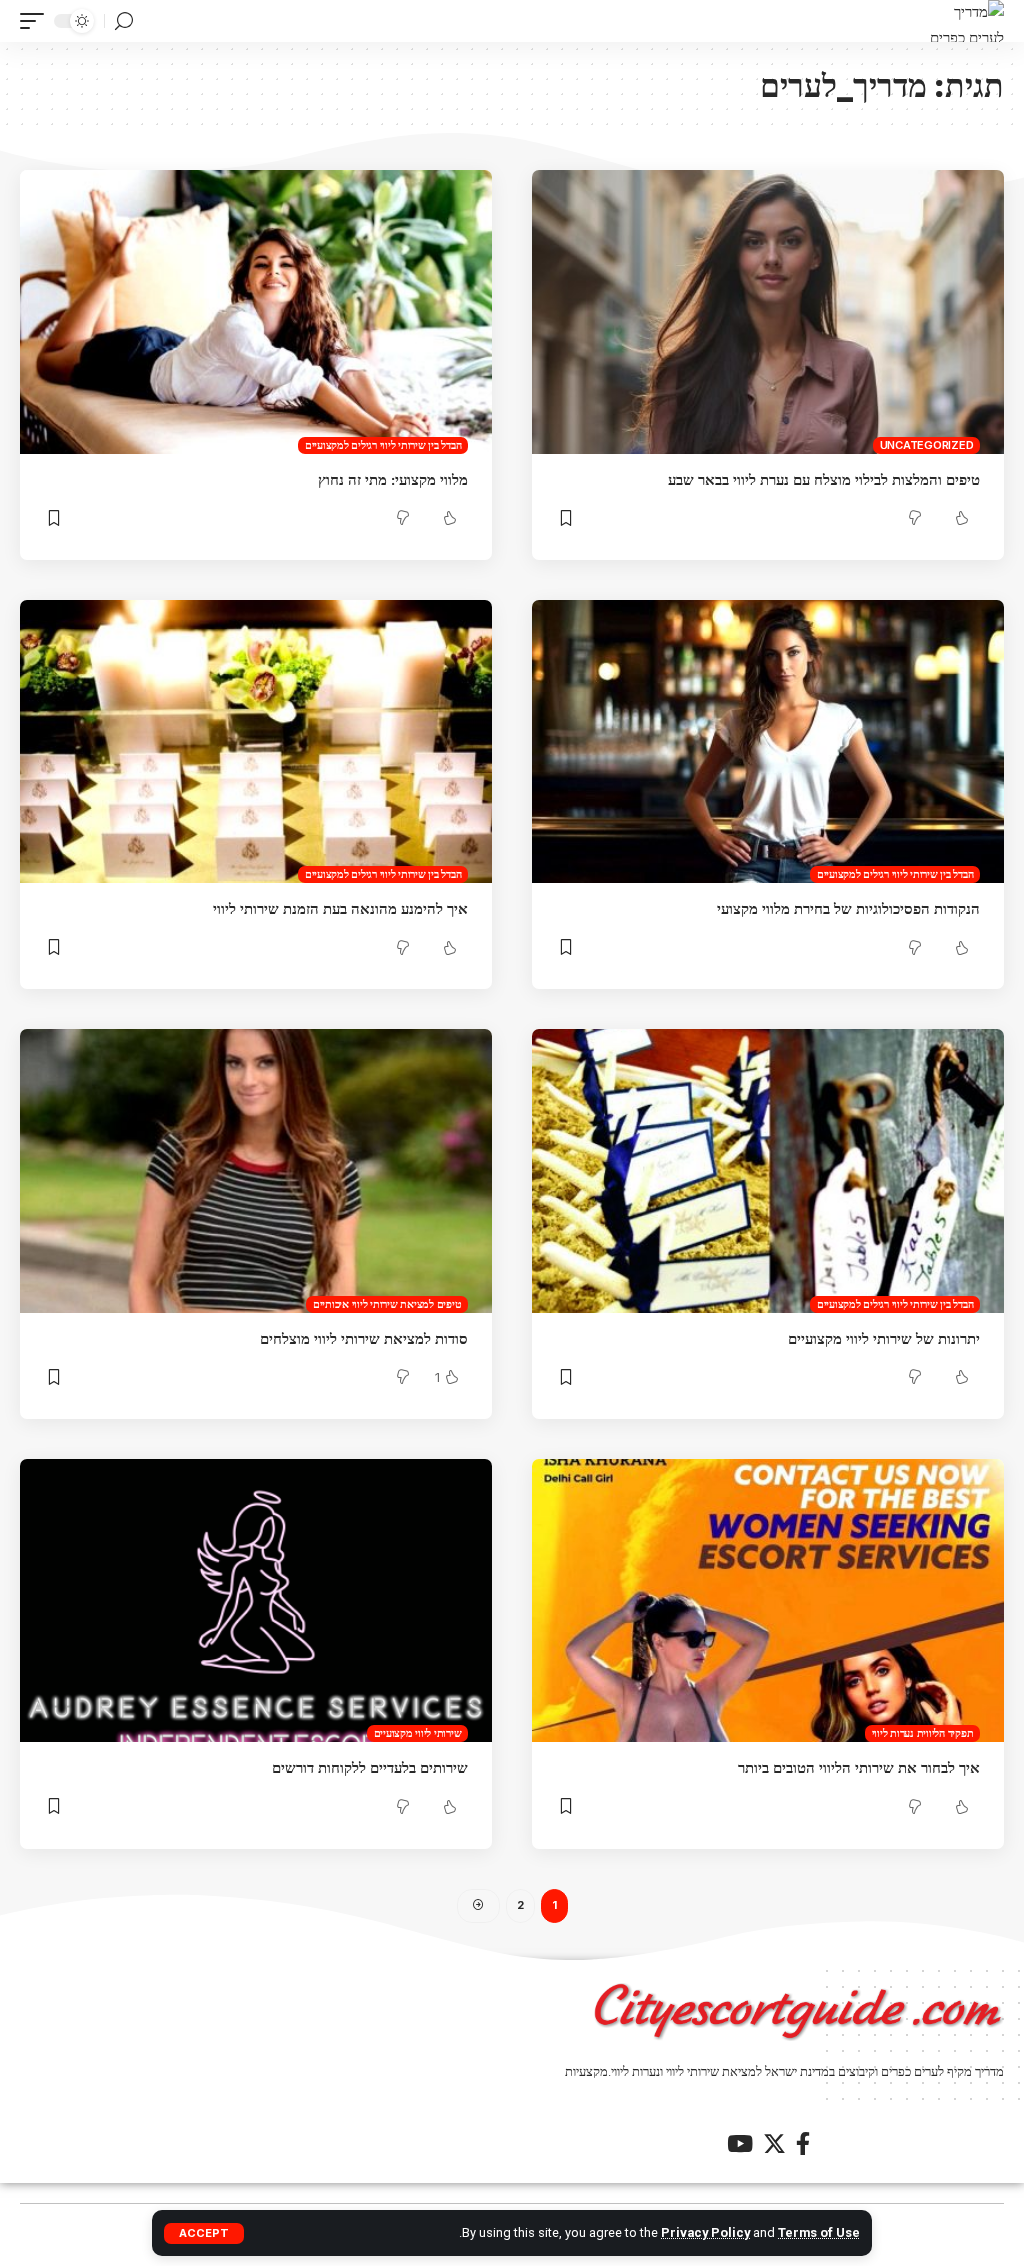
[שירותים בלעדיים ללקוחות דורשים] (256, 1600)
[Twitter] (774, 2143)
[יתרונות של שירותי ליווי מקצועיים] (768, 1170)
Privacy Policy (705, 2232)
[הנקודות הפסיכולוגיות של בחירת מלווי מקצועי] (768, 741)
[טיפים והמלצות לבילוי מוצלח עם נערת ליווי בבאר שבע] (768, 311)
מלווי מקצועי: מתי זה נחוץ (393, 479)
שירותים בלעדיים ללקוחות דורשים (370, 1767)
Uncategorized (927, 445)
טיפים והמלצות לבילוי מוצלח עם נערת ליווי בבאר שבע (824, 479)
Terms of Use (819, 2232)
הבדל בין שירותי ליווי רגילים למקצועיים (383, 445)
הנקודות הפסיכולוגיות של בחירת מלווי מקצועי (848, 908)
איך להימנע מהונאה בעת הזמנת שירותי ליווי (340, 908)
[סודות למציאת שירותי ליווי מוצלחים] (256, 1170)
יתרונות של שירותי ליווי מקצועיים (884, 1338)
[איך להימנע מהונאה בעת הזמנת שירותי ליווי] (256, 741)
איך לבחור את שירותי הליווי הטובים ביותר (859, 1767)
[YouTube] (740, 2143)
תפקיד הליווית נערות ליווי (923, 1733)
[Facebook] (803, 2143)
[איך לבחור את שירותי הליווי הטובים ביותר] (768, 1600)
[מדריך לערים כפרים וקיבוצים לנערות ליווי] (965, 21)
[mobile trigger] (37, 21)
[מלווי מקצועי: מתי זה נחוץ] (256, 311)
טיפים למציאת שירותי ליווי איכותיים (387, 1304)
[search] (124, 21)
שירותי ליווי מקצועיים (418, 1733)
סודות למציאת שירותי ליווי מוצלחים (364, 1338)
